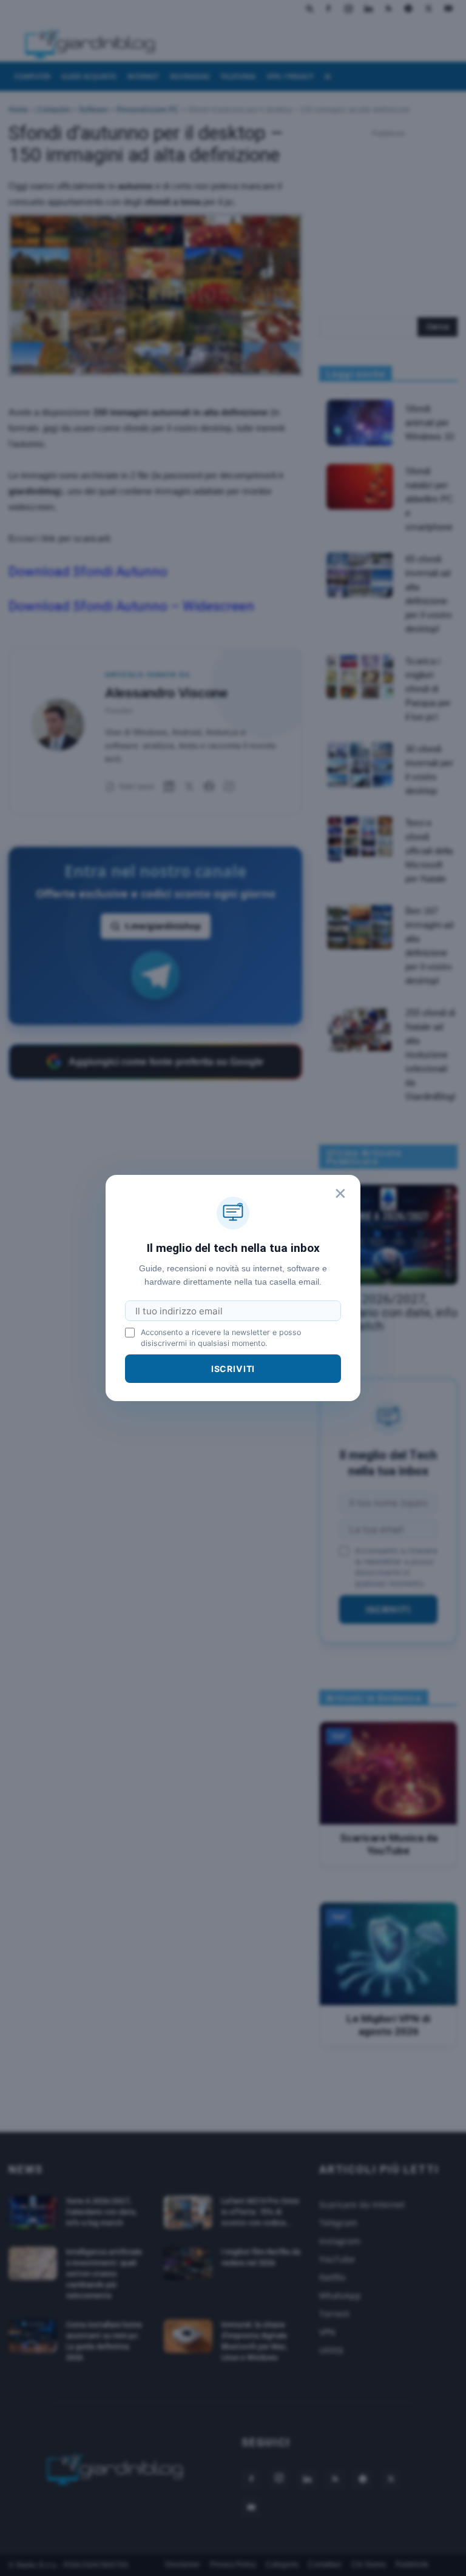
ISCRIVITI (233, 1369)
